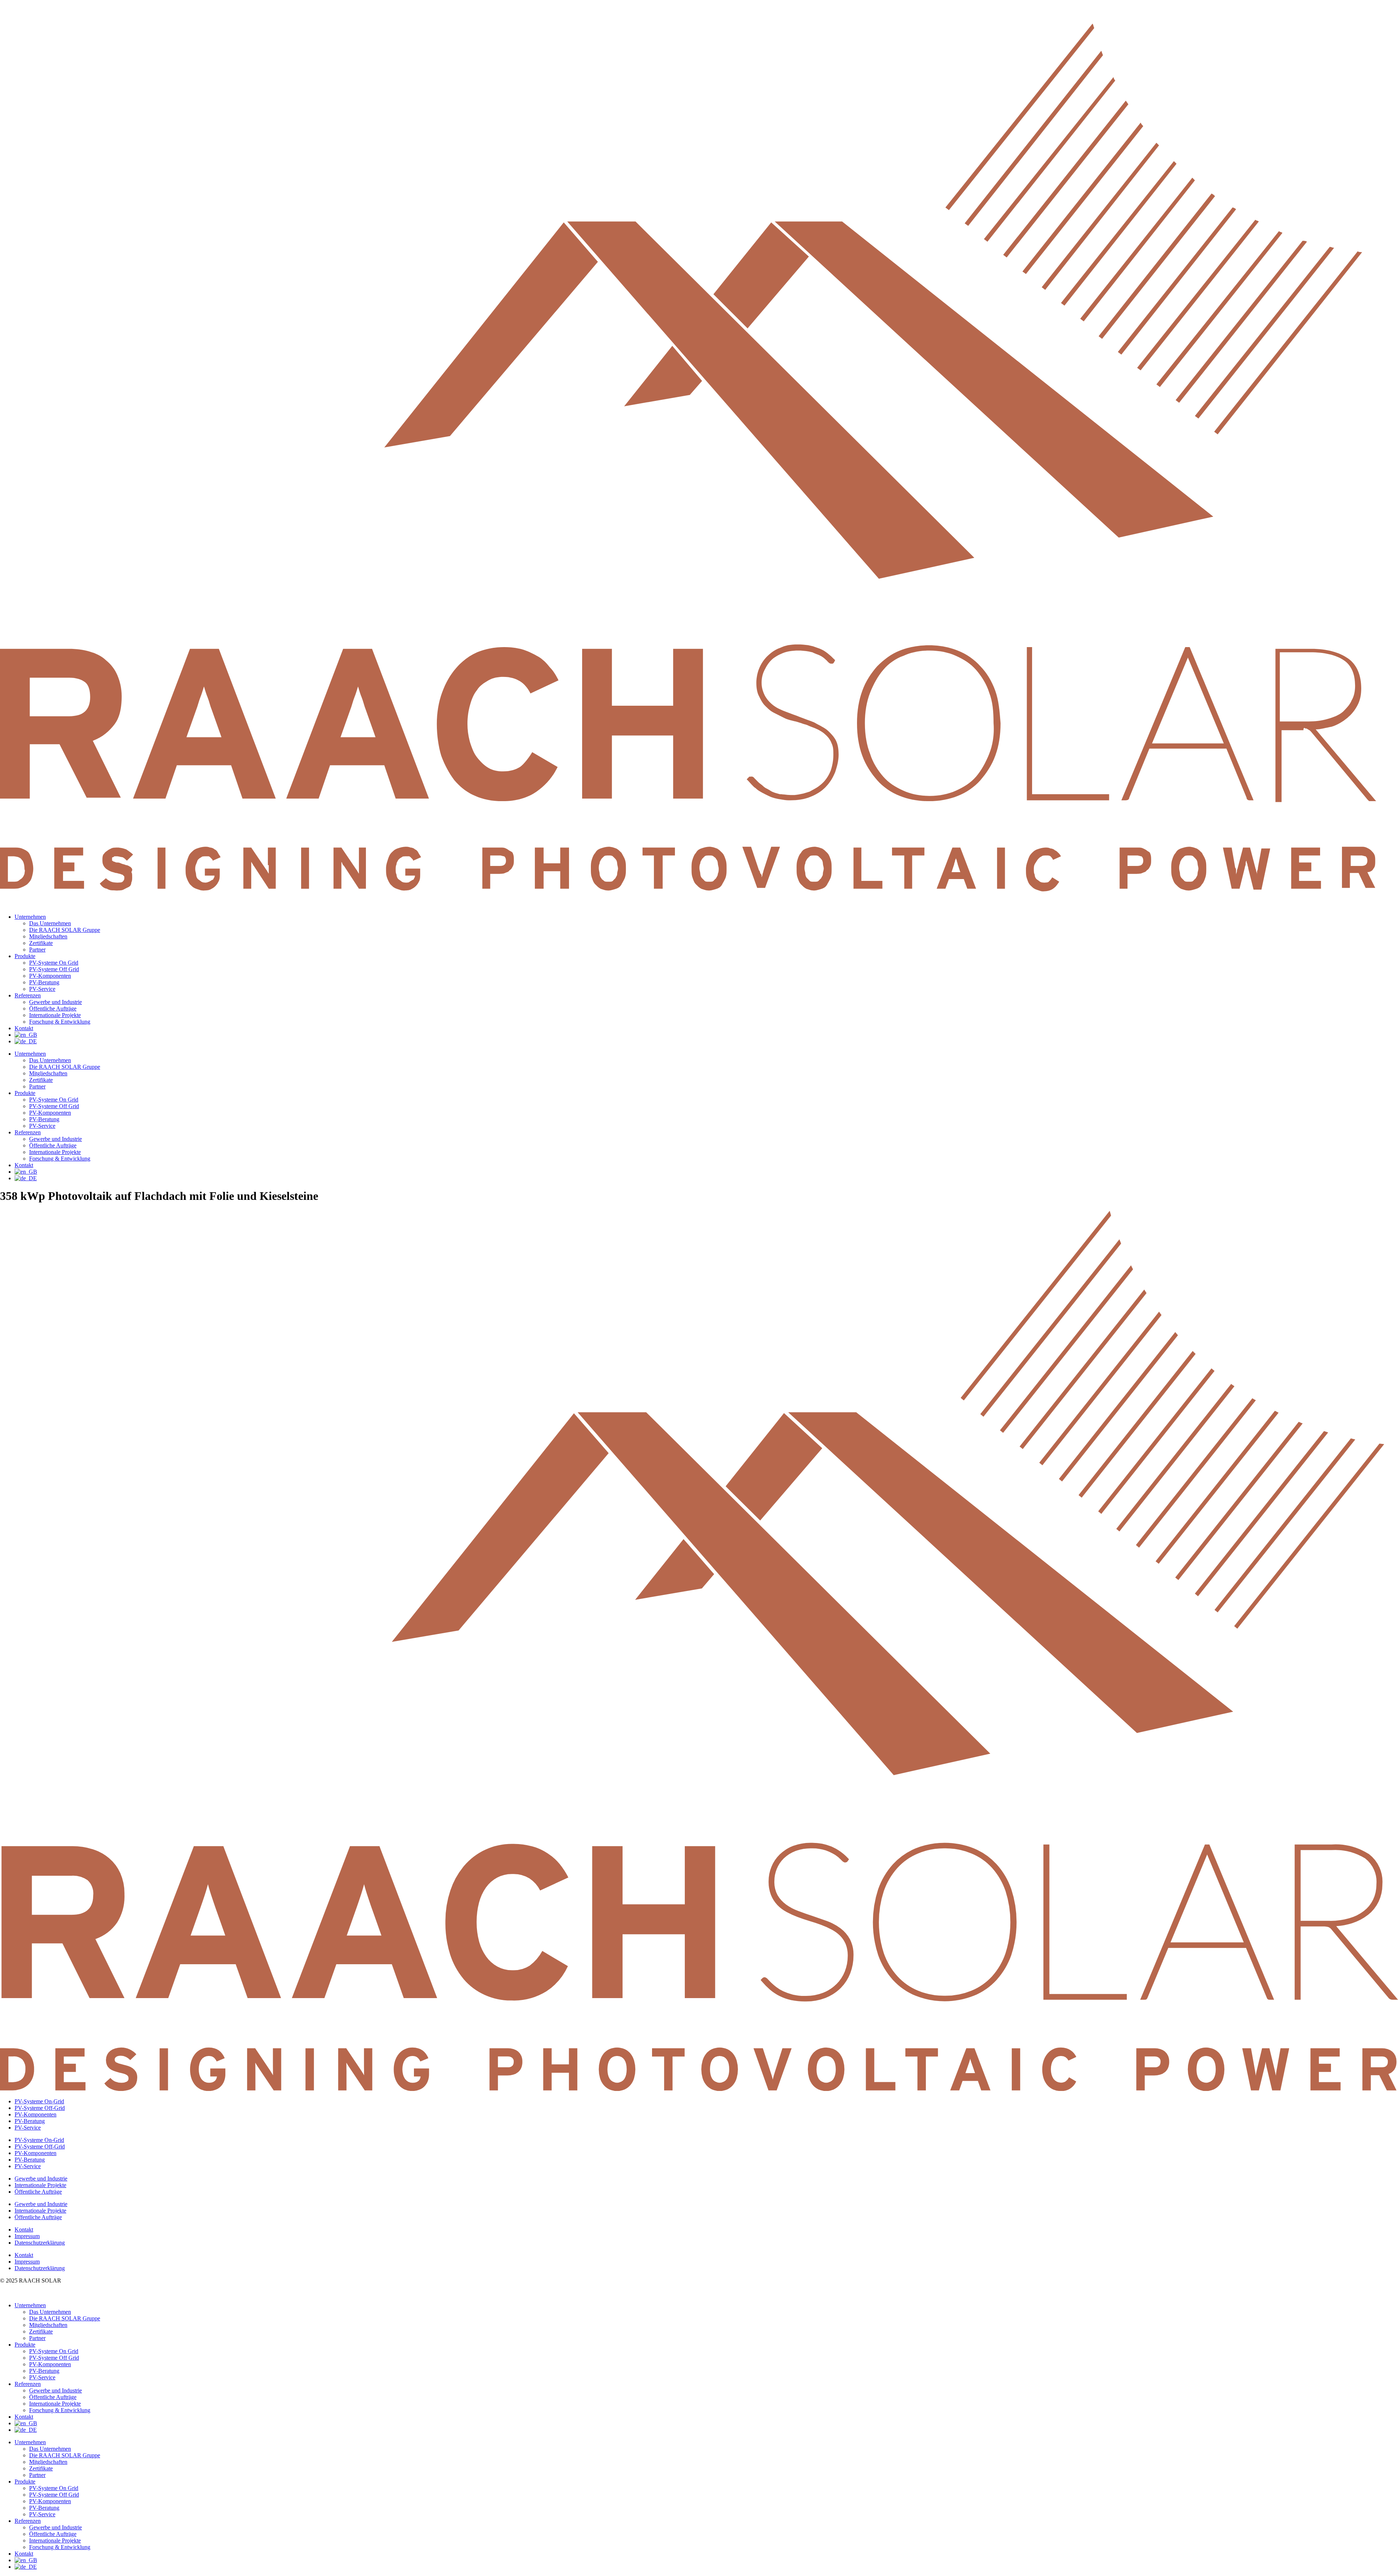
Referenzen (28, 995)
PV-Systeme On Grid (54, 963)
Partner (37, 950)
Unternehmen (30, 917)
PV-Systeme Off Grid (54, 969)
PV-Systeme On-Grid (39, 2101)
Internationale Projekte (55, 1015)
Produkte (25, 956)
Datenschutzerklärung (40, 2243)
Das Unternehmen (50, 923)
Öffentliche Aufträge (53, 1009)
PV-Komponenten (50, 976)
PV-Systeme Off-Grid (40, 2108)
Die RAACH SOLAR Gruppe (65, 930)
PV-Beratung (44, 982)
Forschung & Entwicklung (60, 1022)
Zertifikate (41, 943)
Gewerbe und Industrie (56, 1002)
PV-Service (42, 989)
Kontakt (24, 1028)
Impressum (27, 2236)
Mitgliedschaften (48, 936)
